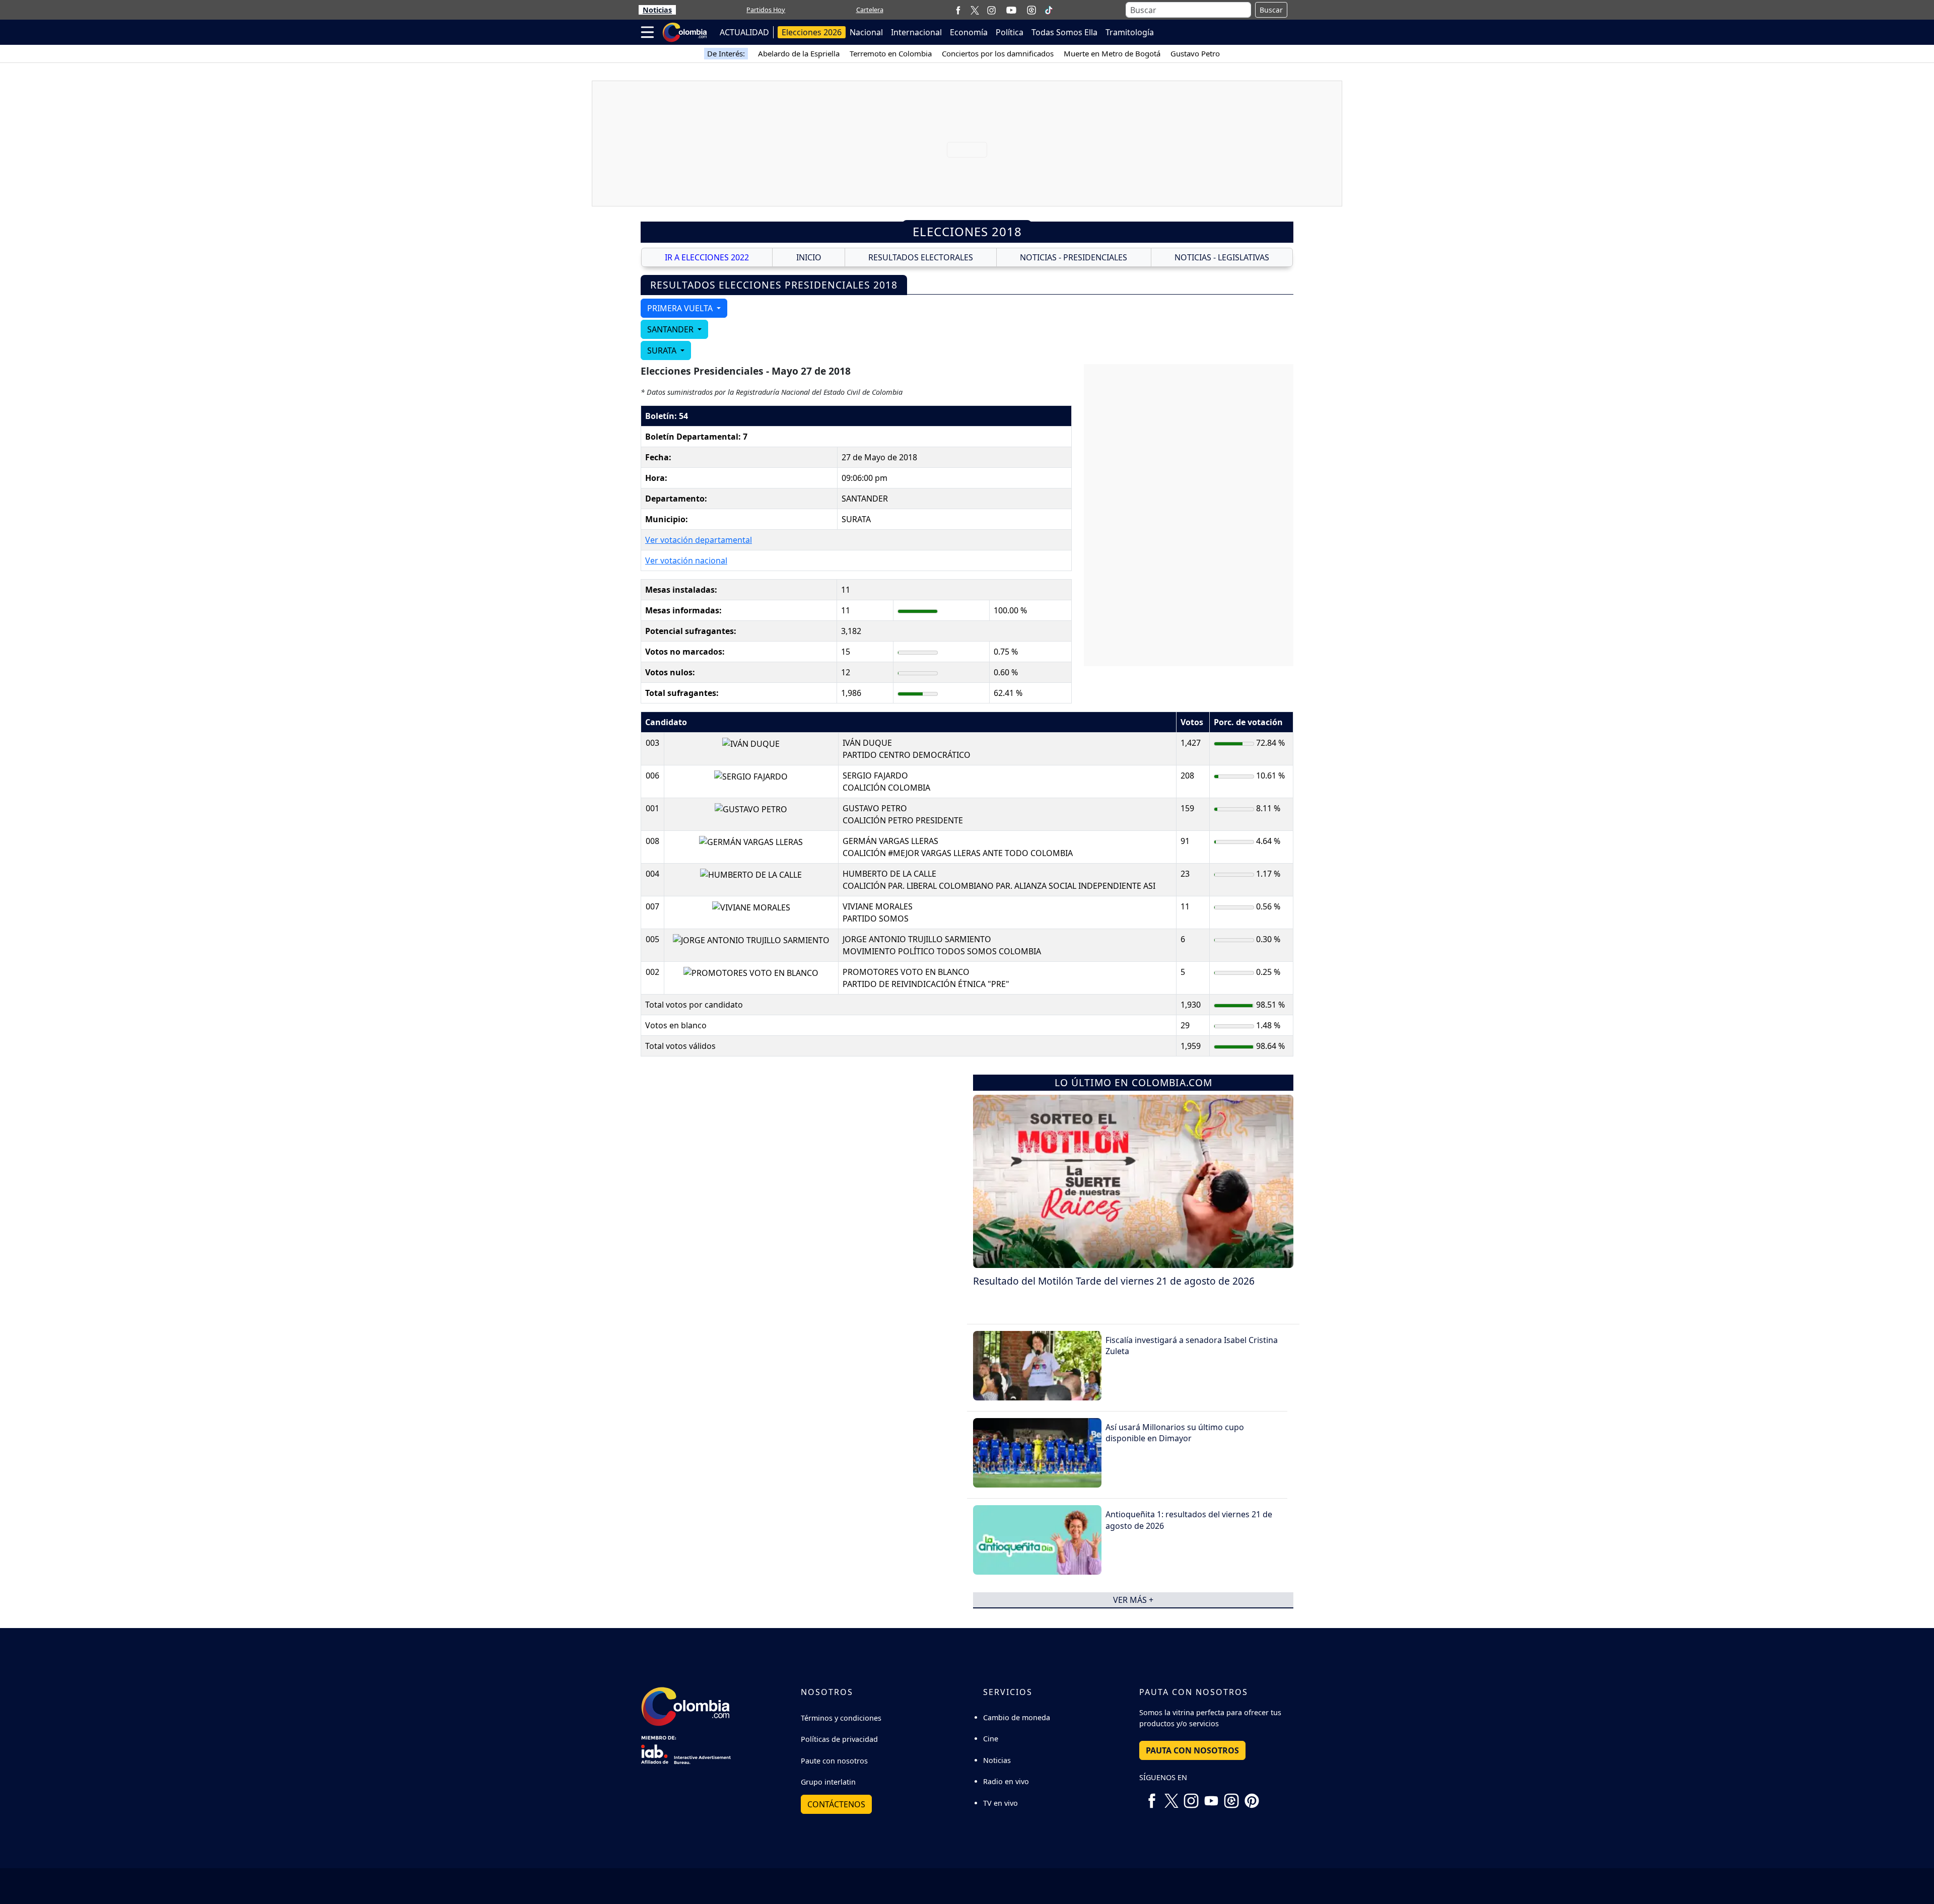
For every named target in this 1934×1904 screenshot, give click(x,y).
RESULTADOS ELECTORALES (921, 257)
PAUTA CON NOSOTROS (1192, 1750)
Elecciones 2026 (812, 32)
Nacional (866, 32)
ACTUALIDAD (744, 32)
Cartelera (870, 10)
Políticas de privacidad (839, 1739)
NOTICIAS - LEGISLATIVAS (1222, 257)
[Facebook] (958, 10)
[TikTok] (1049, 10)
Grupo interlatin (828, 1782)
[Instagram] (991, 10)
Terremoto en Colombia (891, 53)
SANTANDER (671, 329)
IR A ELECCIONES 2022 (707, 257)
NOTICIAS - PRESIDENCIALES (1074, 257)
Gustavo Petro (1195, 53)
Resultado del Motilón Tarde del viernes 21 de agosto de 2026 (1114, 1281)
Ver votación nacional (686, 560)
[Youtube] (1011, 10)
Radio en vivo (1006, 1781)
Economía (969, 32)
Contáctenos (836, 1804)
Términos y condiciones (841, 1718)
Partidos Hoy (766, 10)
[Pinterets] (1252, 1797)
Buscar (1271, 10)
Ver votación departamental (699, 540)
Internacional (916, 32)
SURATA (663, 350)
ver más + (1133, 1600)
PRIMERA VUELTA (681, 308)
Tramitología (1130, 32)
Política (1010, 32)
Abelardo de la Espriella (799, 53)
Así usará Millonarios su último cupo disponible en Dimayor (1175, 1433)
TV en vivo (1000, 1803)
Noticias (657, 10)
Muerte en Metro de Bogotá (1112, 53)
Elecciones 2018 (967, 231)
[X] (975, 10)
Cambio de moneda (1017, 1717)
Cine (991, 1739)
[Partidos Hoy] (1031, 10)
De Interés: (726, 53)
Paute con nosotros (834, 1761)
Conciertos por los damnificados (998, 53)
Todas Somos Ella (1064, 32)
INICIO (809, 257)
